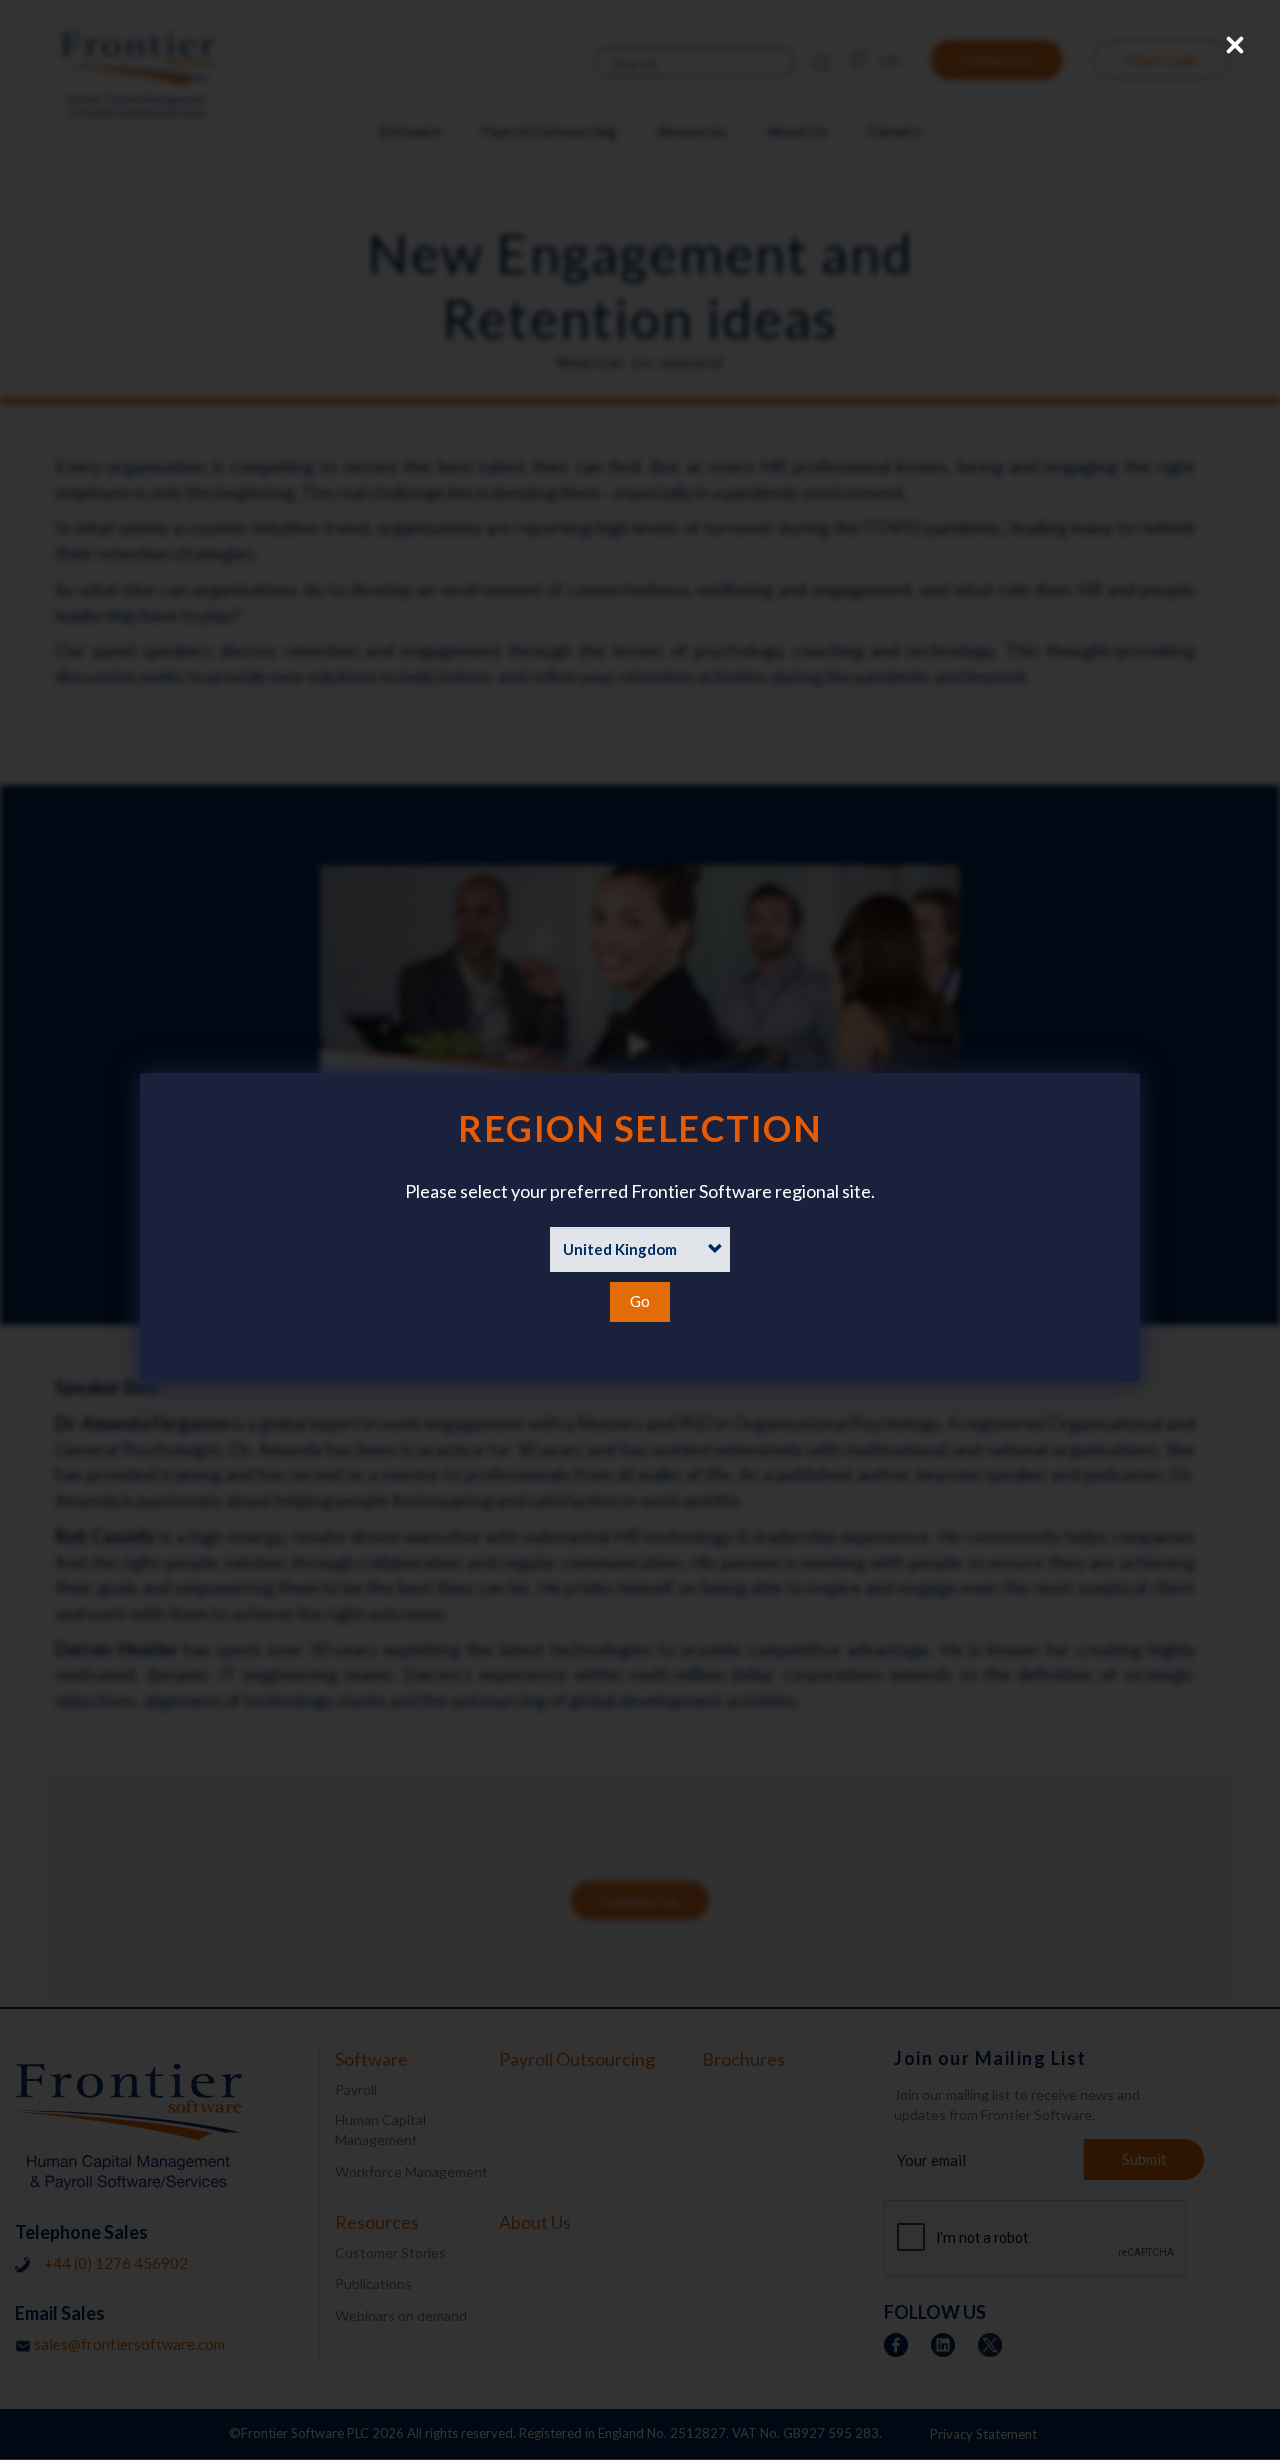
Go (640, 1301)
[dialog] (640, 1227)
